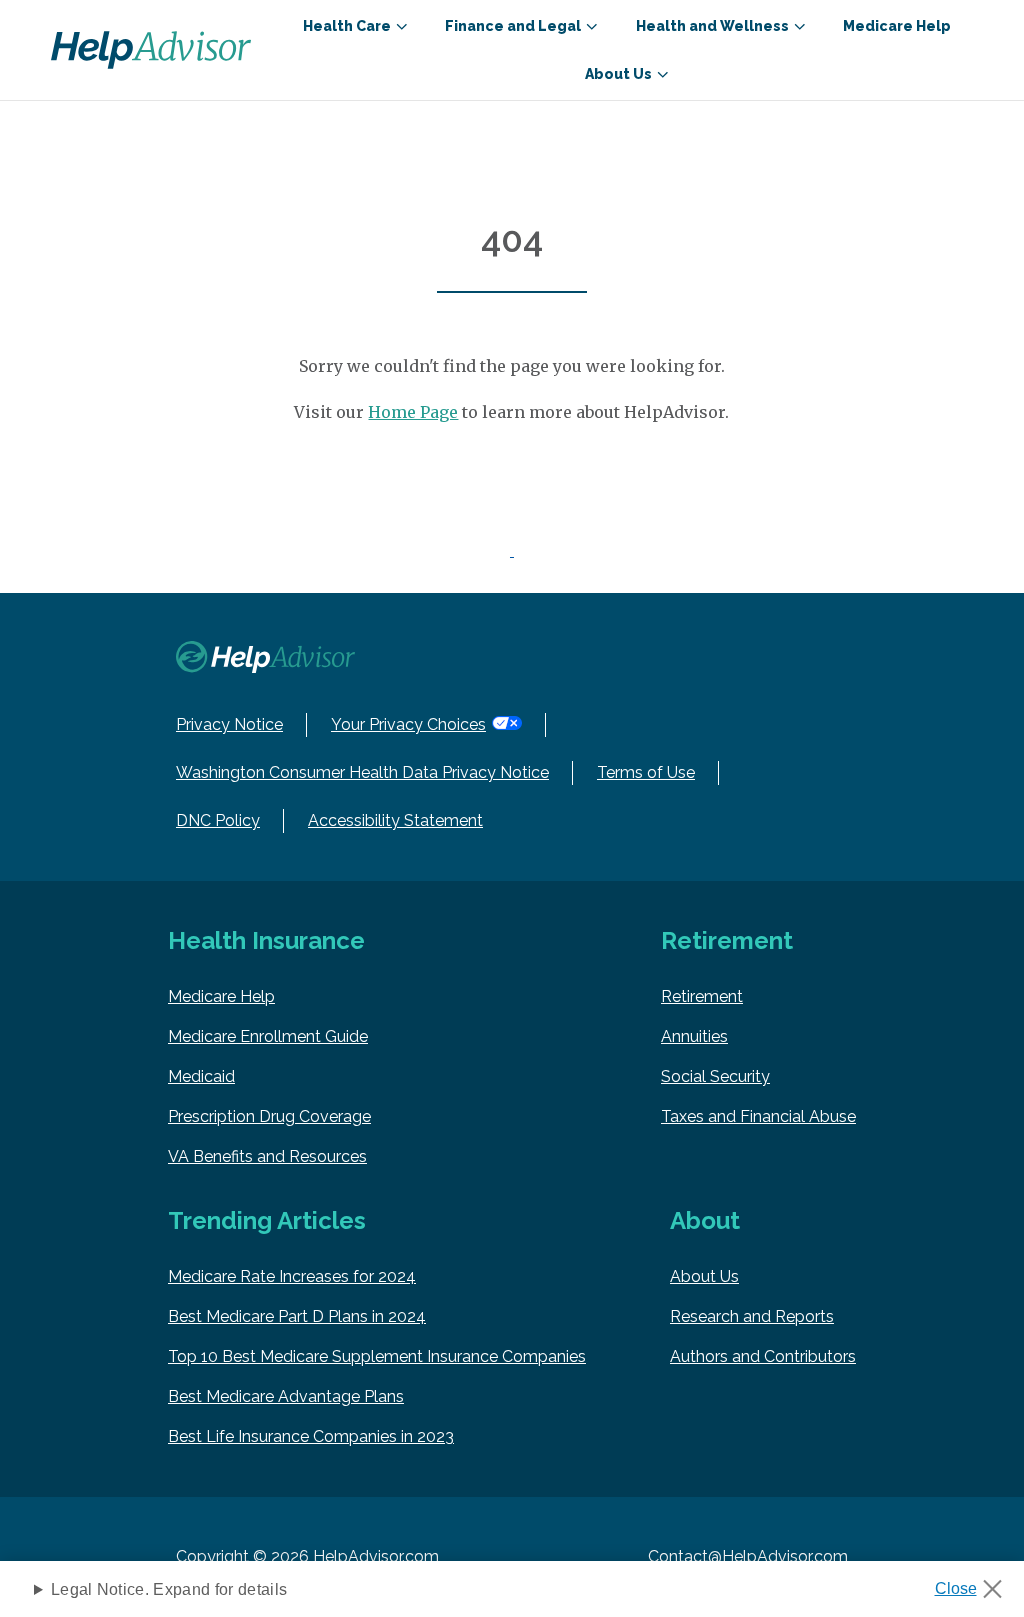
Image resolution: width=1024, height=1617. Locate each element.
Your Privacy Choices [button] (408, 724)
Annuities (694, 1036)
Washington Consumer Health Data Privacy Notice (362, 772)
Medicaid (201, 1076)
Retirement (702, 996)
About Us (704, 1276)
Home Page (413, 412)
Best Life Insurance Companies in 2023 (311, 1436)
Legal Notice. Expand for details (169, 1589)
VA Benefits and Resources (267, 1156)
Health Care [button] (347, 26)
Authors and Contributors (763, 1356)
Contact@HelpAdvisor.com (748, 1556)
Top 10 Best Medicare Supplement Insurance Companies (377, 1356)
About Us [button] (618, 74)
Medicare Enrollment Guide (268, 1036)
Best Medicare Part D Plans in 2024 (297, 1316)
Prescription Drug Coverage (269, 1116)
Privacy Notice (229, 724)
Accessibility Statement (395, 820)
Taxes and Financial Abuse (758, 1116)
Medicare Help (897, 26)
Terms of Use (646, 772)
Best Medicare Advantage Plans (286, 1396)
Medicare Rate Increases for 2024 (292, 1276)
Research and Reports (752, 1316)
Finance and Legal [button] (513, 26)
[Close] (975, 1583)
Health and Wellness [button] (712, 26)
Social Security (715, 1076)
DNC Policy (218, 820)
